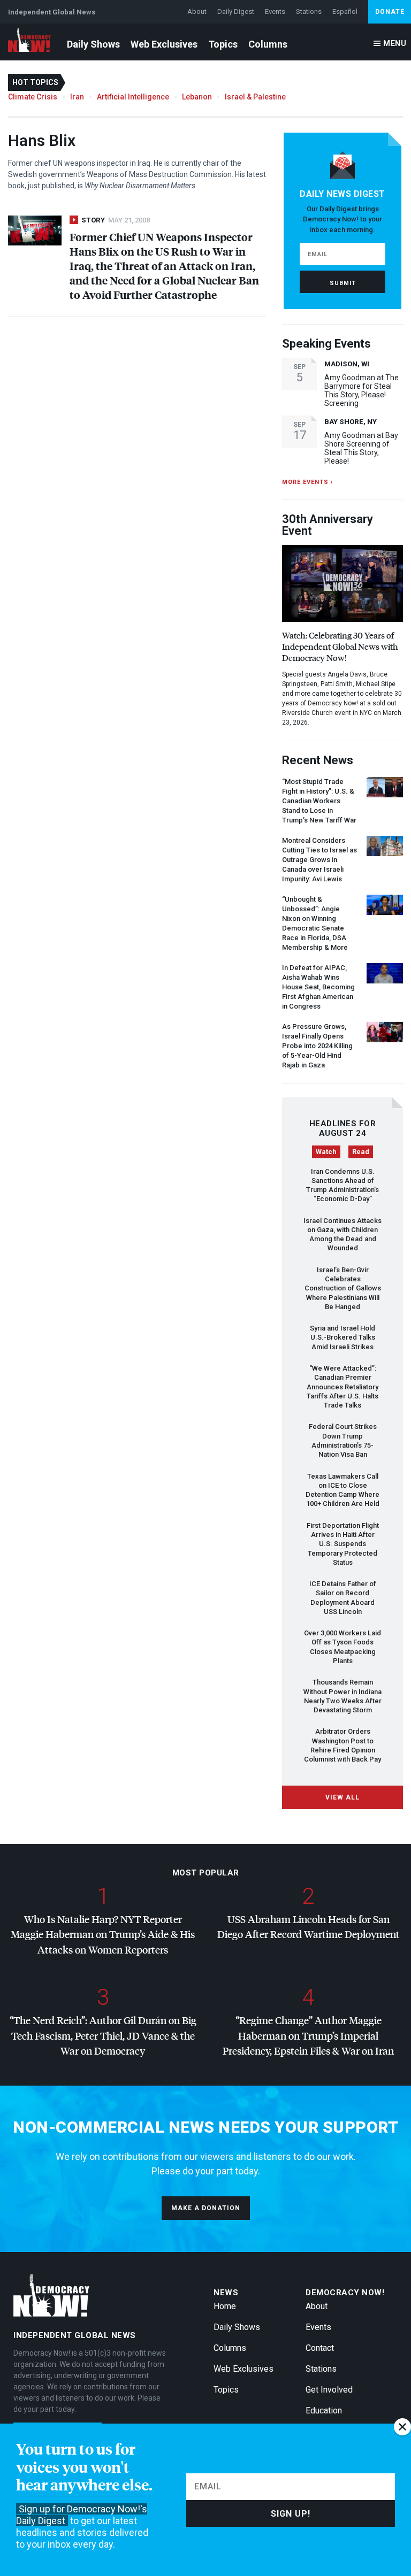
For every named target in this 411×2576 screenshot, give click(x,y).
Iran (77, 97)
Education (324, 2410)
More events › (307, 482)
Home (225, 2306)
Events (275, 11)
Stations (309, 11)
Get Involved (329, 2390)
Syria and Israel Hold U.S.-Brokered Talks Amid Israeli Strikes (342, 1337)
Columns (268, 44)
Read (361, 1152)
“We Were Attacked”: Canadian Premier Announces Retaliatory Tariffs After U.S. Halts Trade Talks (342, 1387)
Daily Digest (236, 11)
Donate (390, 12)
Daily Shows (93, 44)
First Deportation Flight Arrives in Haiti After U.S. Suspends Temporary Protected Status (343, 1544)
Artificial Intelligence (133, 97)
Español (345, 11)
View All (342, 1797)
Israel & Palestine (255, 97)
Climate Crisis (33, 97)
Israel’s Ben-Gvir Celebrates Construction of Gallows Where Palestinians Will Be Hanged (343, 1288)
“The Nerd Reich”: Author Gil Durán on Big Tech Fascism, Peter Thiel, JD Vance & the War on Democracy (103, 2035)
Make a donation (206, 2208)
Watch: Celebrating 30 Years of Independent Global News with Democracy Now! (340, 646)
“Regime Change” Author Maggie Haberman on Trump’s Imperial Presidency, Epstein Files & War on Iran (308, 2035)
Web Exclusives (164, 44)
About (197, 11)
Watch (326, 1152)
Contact (320, 2348)
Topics (223, 44)
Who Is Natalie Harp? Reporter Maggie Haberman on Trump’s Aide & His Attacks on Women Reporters (103, 1934)
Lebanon (197, 97)
